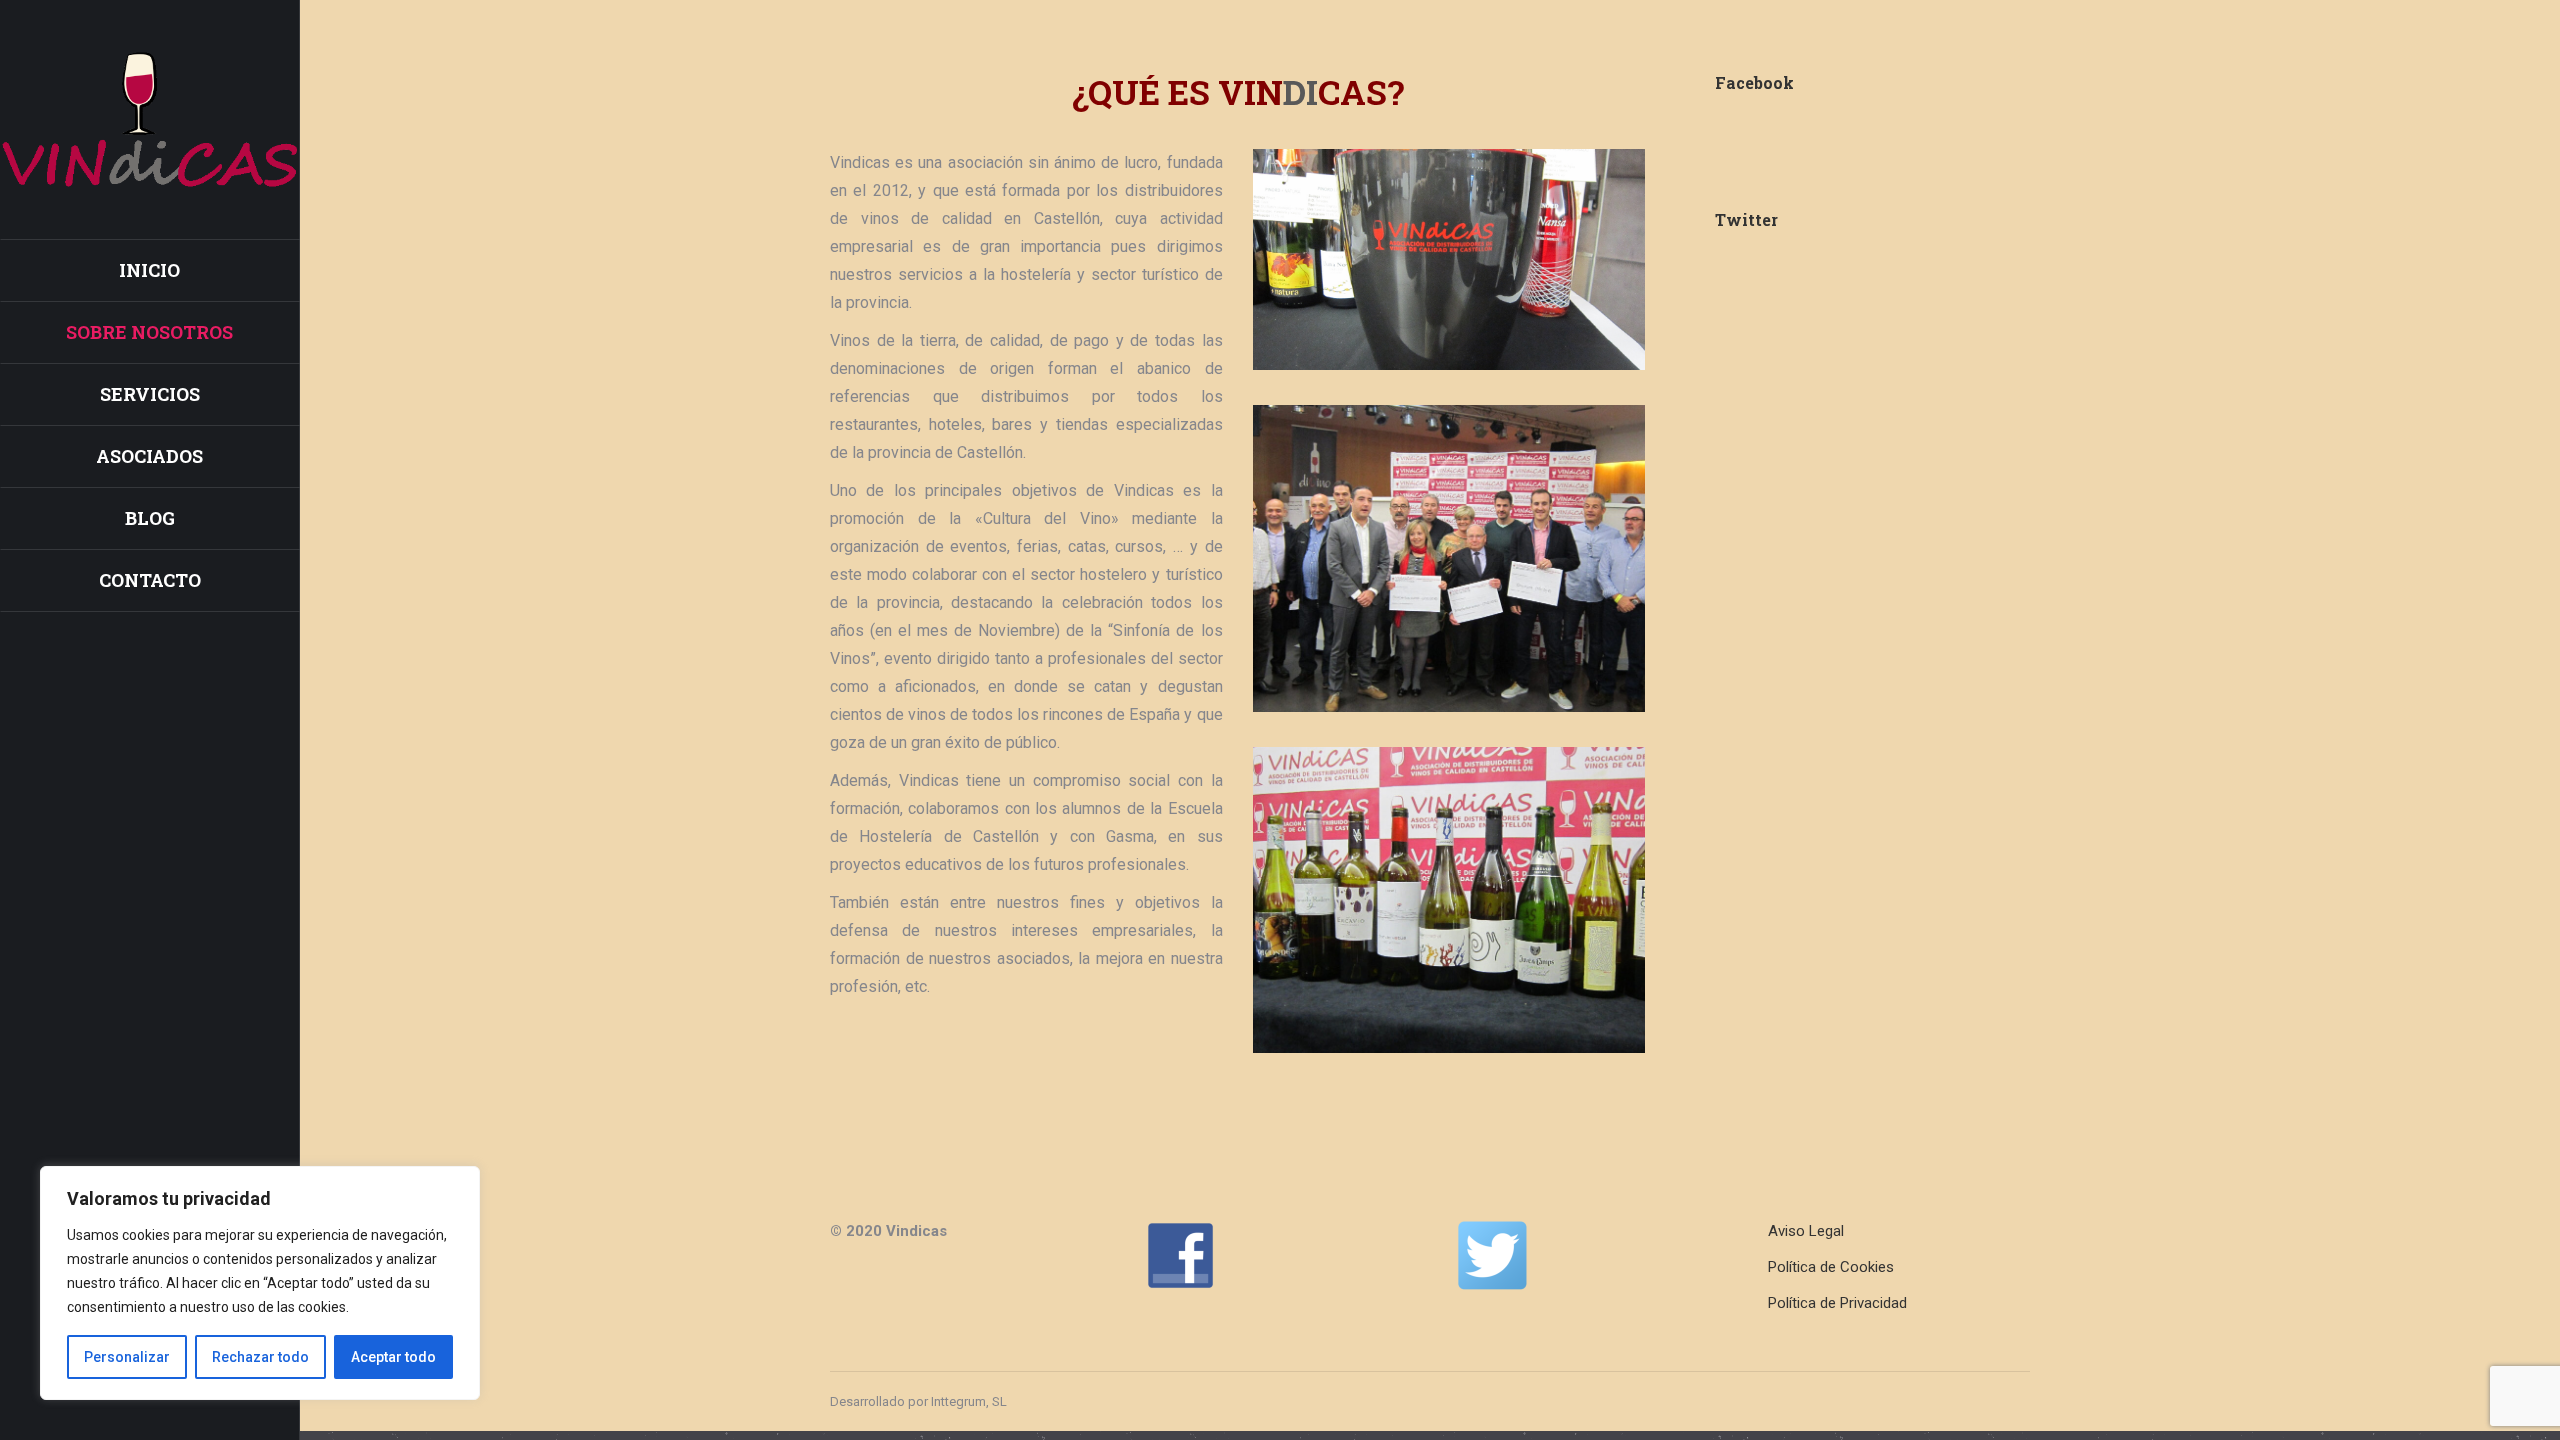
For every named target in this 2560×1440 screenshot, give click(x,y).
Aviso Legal (1806, 1231)
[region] (260, 1283)
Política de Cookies (1831, 1267)
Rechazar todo (260, 1357)
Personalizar (127, 1357)
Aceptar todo (393, 1357)
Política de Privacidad (1837, 1303)
